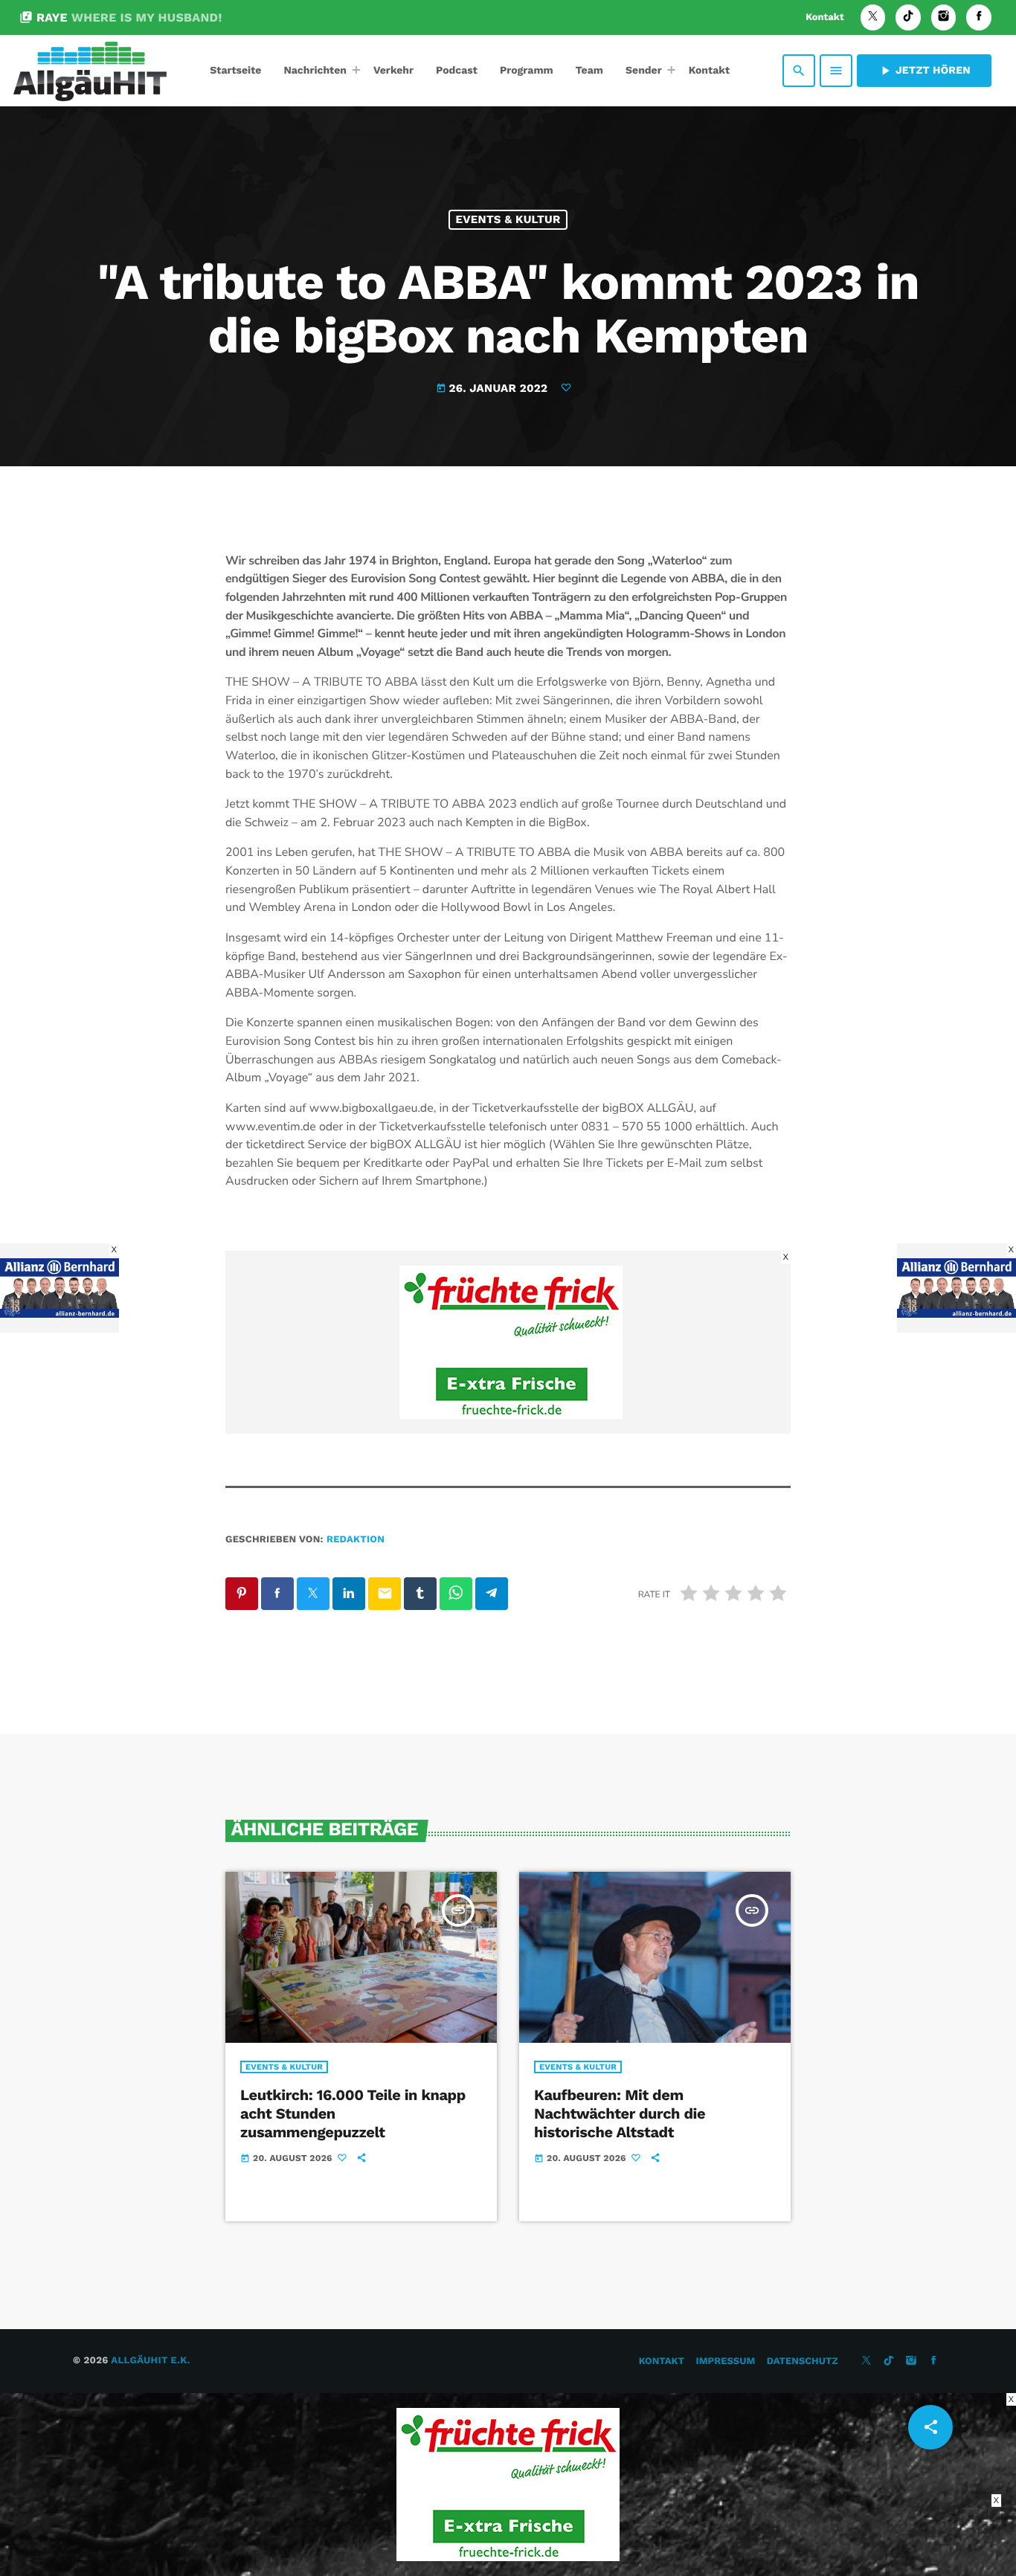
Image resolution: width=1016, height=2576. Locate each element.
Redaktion (356, 1540)
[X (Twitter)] (873, 17)
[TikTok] (908, 17)
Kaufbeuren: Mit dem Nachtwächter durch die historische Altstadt (620, 2113)
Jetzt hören (924, 71)
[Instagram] (944, 17)
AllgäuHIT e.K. (150, 2361)
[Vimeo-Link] (90, 71)
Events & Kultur (508, 219)
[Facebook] (979, 17)
